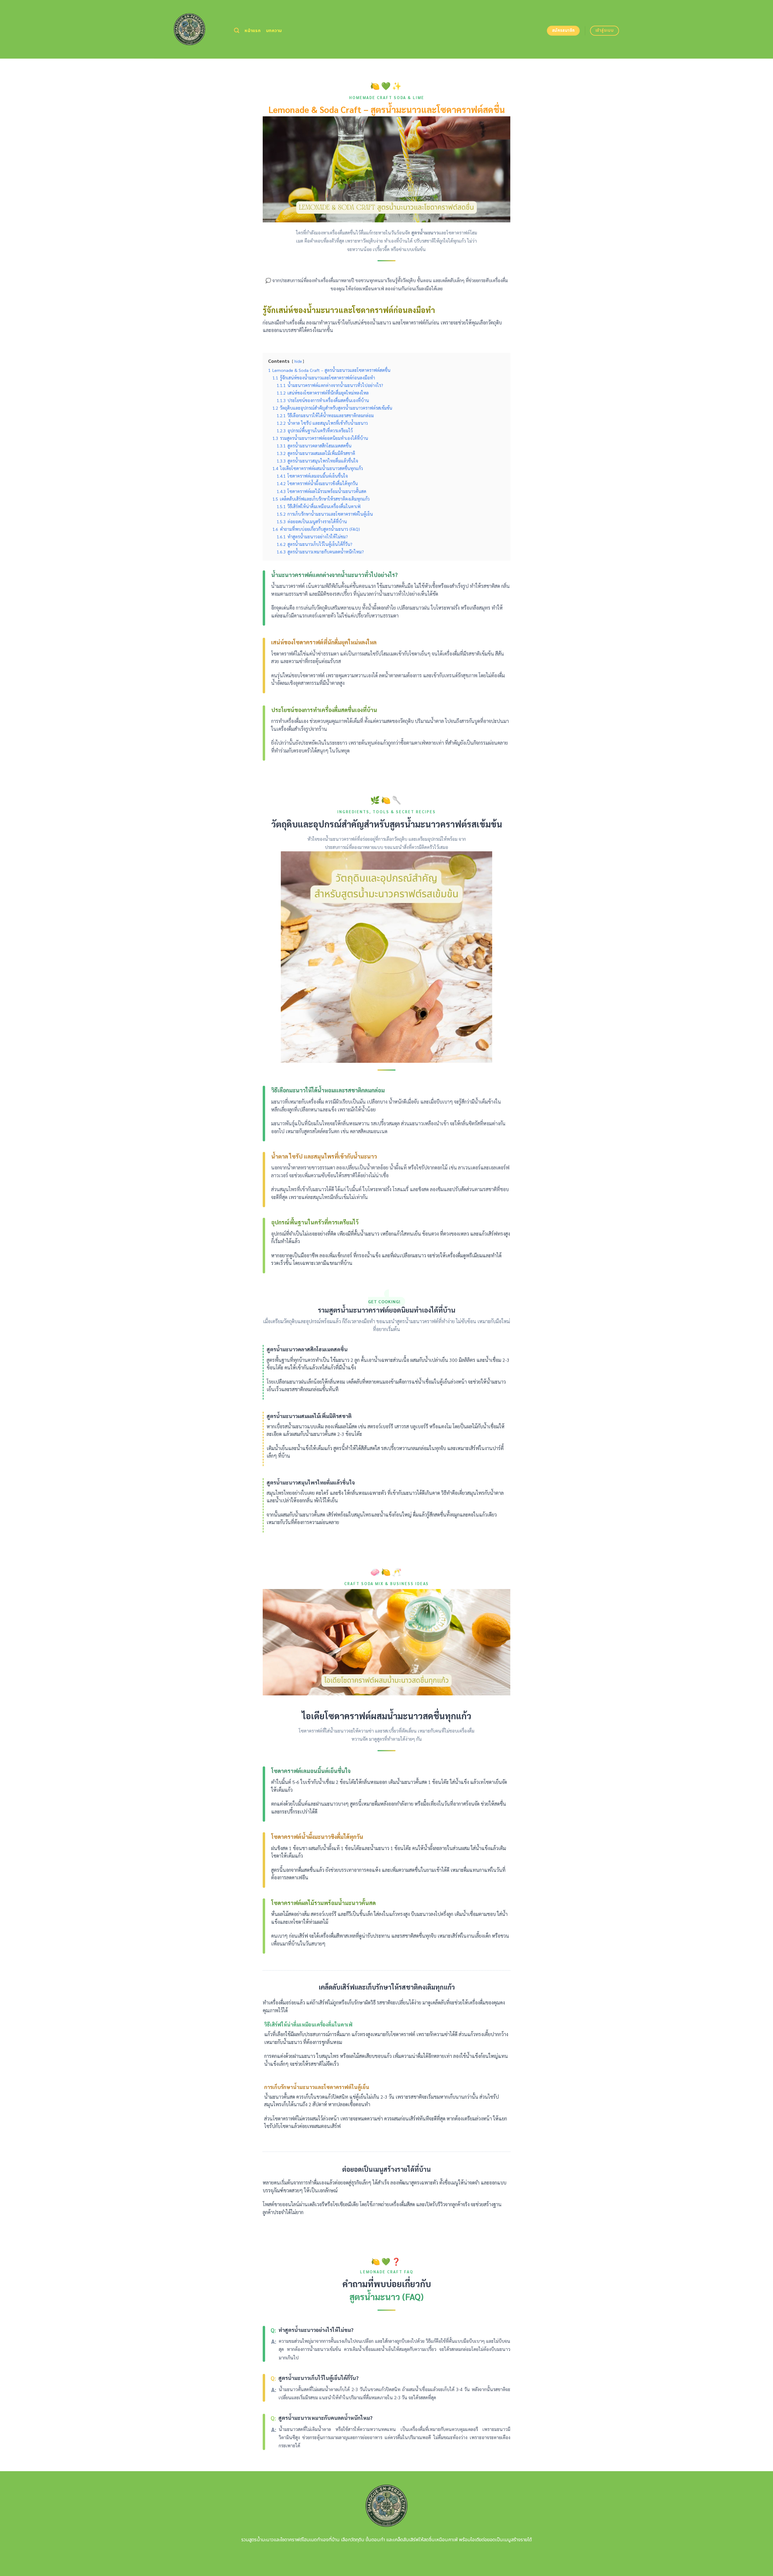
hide (298, 361)
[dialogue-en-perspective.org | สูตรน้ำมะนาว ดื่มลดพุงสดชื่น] (189, 29)
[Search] (237, 31)
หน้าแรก (253, 31)
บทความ (274, 31)
